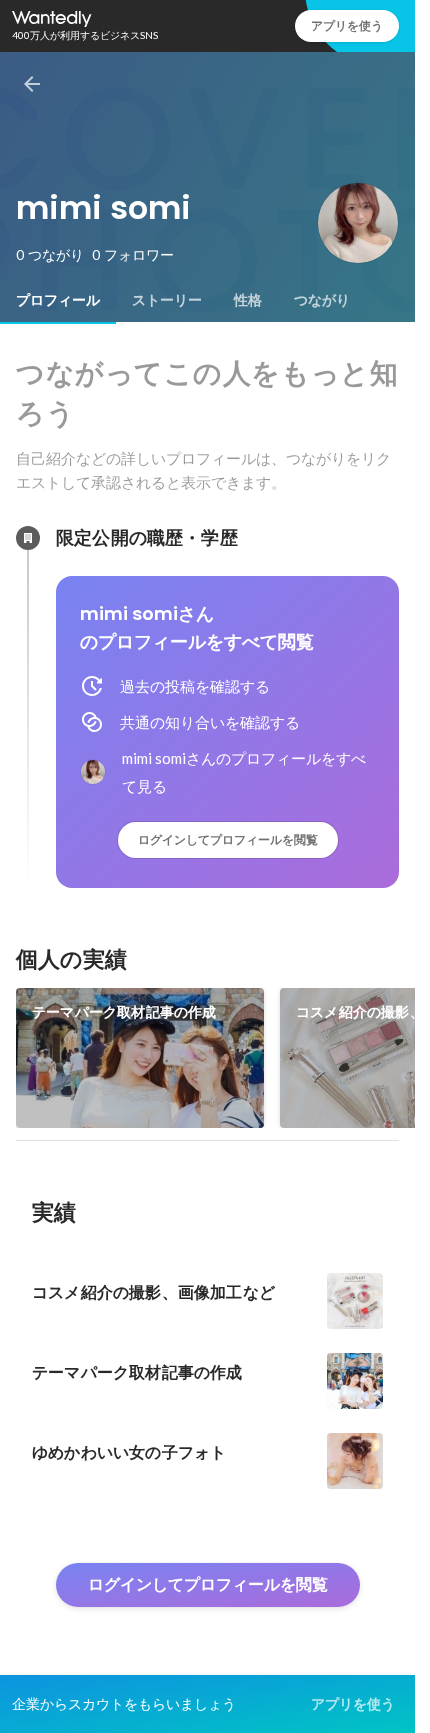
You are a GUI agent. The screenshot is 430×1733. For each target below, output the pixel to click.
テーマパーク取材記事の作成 (124, 1012)
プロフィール (58, 300)
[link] (140, 1058)
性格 (248, 300)
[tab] (58, 300)
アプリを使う (347, 25)
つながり (322, 300)
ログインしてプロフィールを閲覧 (228, 839)
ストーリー (167, 300)
